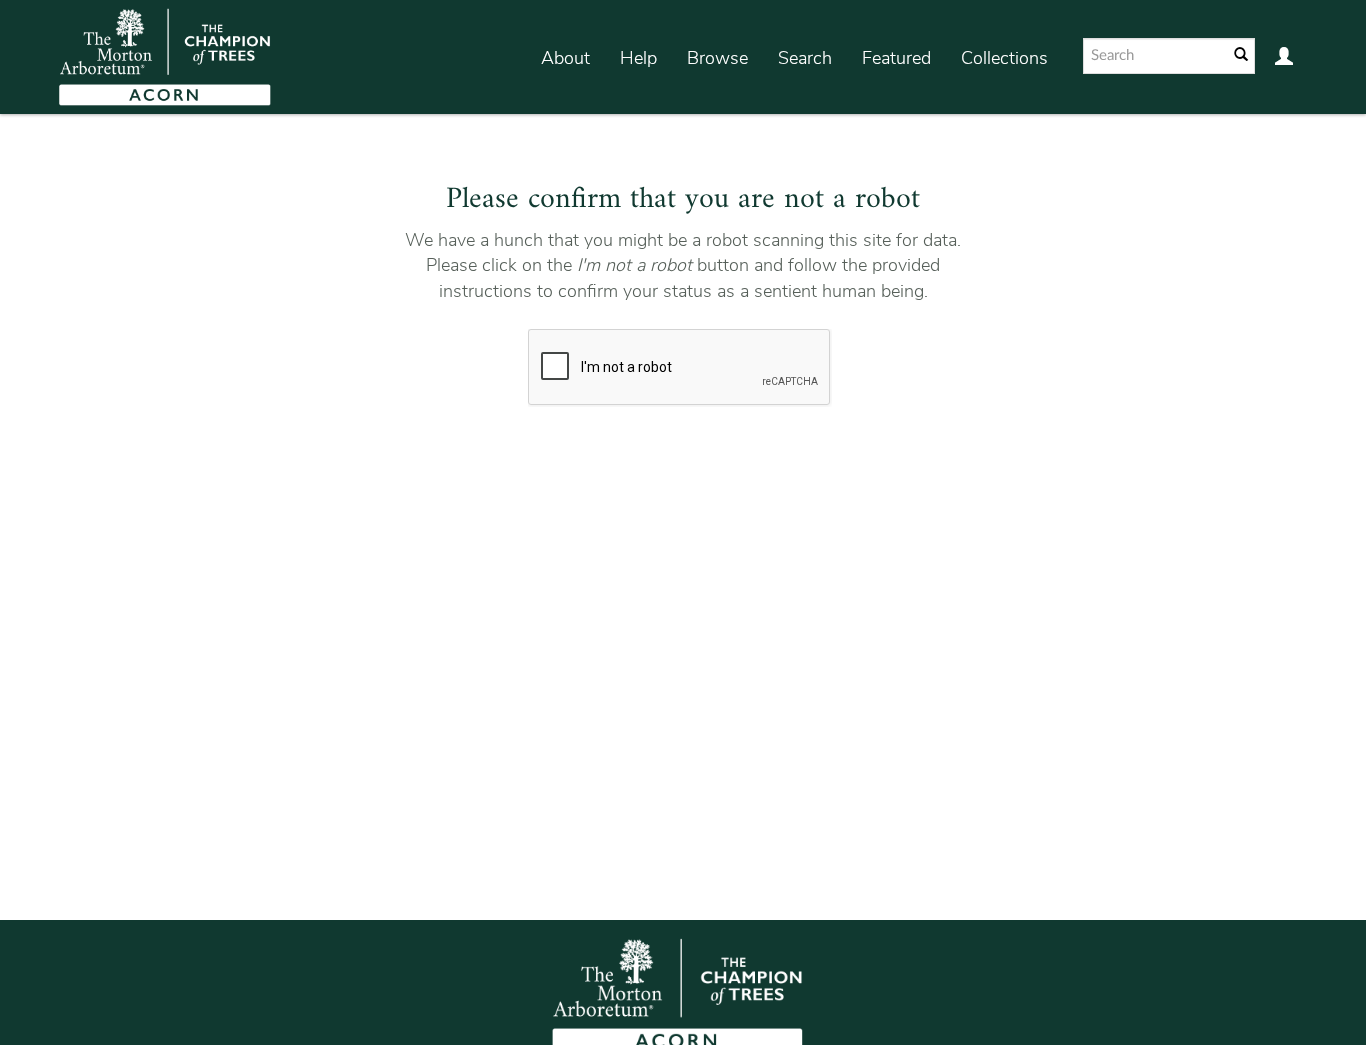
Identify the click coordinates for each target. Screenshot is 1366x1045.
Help (638, 58)
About (565, 58)
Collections (1004, 58)
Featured (896, 58)
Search (805, 58)
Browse (717, 58)
